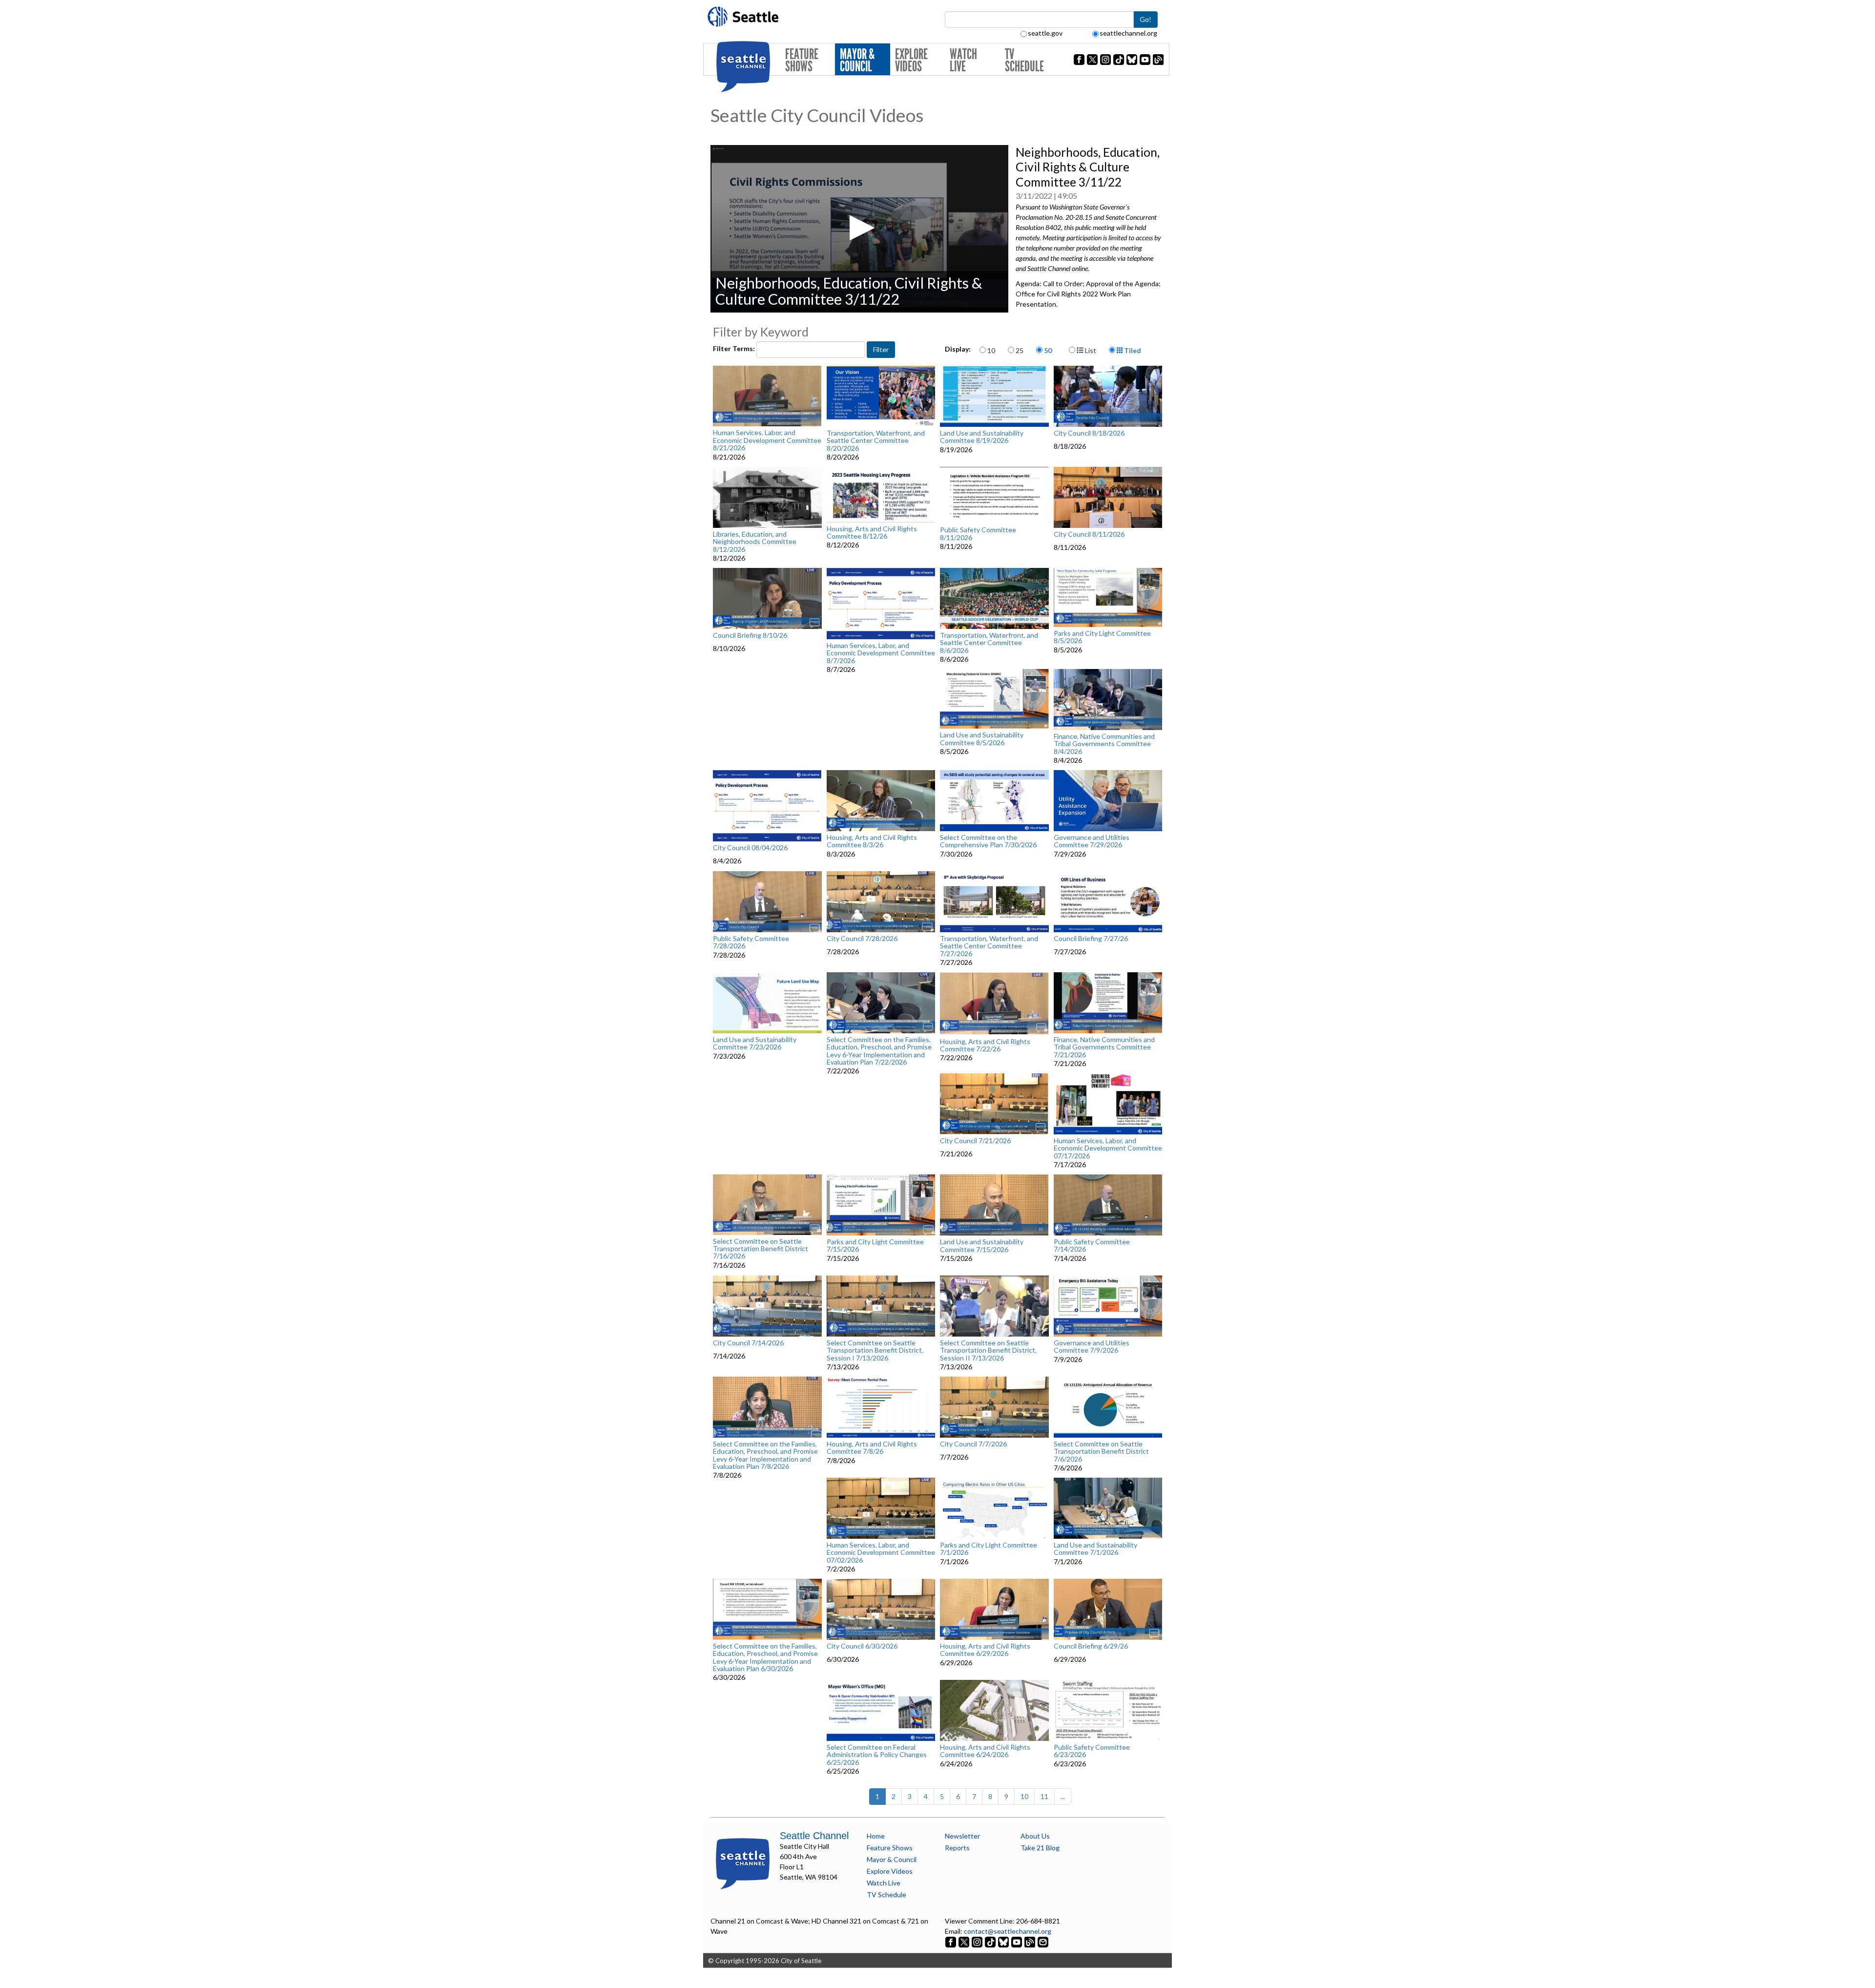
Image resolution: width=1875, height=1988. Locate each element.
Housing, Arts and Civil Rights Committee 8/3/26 (872, 841)
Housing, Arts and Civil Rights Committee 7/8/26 (872, 1448)
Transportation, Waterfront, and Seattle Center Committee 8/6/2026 (989, 643)
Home (876, 1836)
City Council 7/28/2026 (862, 939)
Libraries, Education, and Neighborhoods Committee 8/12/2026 (755, 542)
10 (991, 350)
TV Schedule (1024, 60)
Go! (1146, 19)
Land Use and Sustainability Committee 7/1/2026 (1095, 1549)
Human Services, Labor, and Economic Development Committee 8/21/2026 (767, 440)
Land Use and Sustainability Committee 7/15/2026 (982, 1245)
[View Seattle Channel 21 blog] (1031, 1941)
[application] (859, 229)
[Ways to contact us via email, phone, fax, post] (1043, 1941)
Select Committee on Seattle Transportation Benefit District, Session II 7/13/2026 (988, 1350)
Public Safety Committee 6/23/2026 (1092, 1751)
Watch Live (963, 60)
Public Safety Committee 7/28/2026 (751, 942)
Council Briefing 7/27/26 (1091, 939)
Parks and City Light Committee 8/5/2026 (1102, 637)
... (1063, 1796)
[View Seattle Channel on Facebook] (951, 1941)
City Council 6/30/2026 (862, 1646)
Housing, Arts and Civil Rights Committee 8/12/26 (872, 533)
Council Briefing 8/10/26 (750, 635)
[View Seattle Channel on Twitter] (965, 1941)
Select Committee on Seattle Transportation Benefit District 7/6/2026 (1101, 1451)
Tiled (1132, 350)
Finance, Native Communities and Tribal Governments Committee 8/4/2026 (1104, 744)
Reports (957, 1848)
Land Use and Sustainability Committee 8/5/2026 (982, 739)
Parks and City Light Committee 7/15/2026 (875, 1245)
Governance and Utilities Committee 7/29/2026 (1092, 841)
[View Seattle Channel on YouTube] (1017, 1941)
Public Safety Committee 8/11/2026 (978, 534)
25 (1020, 350)
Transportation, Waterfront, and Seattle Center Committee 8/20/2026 (876, 440)
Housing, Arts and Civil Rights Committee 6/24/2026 (985, 1751)
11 (1044, 1796)
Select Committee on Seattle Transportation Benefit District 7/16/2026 (760, 1249)
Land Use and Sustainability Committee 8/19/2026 (982, 437)
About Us (1035, 1836)
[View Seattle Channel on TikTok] (990, 1941)
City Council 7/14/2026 (748, 1343)
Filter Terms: (735, 348)
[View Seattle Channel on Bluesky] (1003, 1941)
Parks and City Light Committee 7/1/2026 (989, 1549)
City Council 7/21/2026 (975, 1141)
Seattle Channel (814, 1836)
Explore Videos (911, 60)
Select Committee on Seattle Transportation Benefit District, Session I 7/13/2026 (875, 1350)
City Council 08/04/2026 (750, 848)
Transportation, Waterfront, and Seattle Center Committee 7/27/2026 (989, 946)
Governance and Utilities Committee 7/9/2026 (1092, 1347)
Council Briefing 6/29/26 (1091, 1646)
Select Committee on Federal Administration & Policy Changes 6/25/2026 (877, 1755)
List (1090, 350)
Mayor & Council (857, 60)
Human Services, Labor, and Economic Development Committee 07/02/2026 (881, 1552)
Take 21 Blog (1040, 1848)
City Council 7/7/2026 (973, 1444)
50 (1048, 350)
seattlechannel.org (1128, 33)
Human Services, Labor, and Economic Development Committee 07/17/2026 (1108, 1148)
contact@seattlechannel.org (1008, 1931)
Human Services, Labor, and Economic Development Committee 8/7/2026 (881, 653)
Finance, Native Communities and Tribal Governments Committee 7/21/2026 (1104, 1047)
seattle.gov (1045, 33)
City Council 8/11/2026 (1089, 534)
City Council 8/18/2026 (1089, 433)
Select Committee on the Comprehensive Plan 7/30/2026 (988, 841)
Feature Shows (802, 60)
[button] (859, 228)
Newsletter (962, 1836)
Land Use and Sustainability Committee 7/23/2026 (755, 1043)
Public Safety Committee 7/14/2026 (1092, 1245)
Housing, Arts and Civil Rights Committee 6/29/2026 (985, 1650)
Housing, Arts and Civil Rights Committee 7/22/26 (985, 1045)
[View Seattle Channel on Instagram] (978, 1941)
